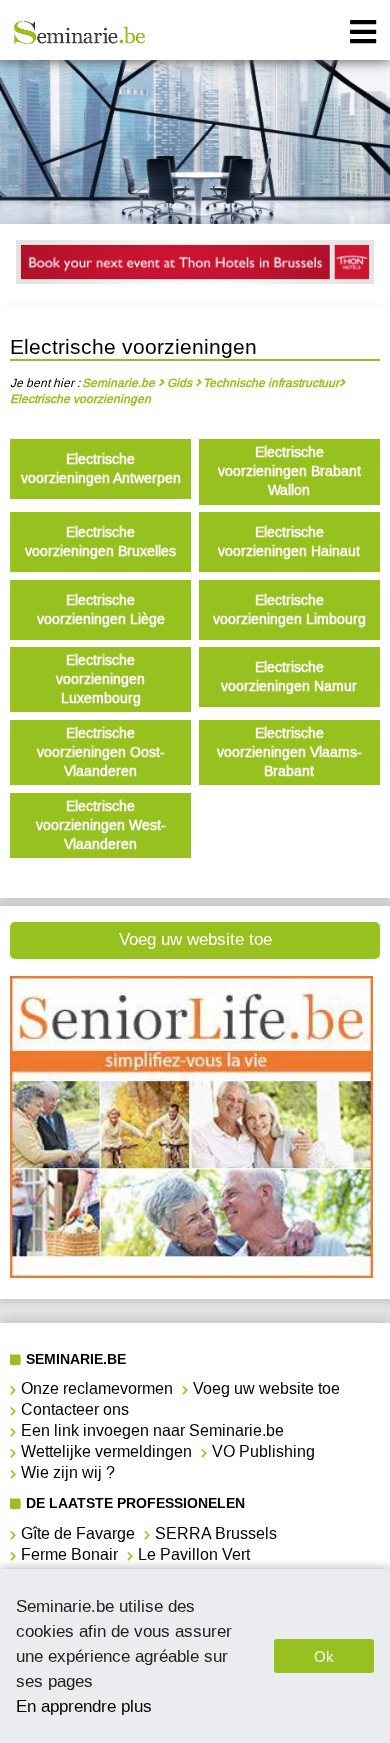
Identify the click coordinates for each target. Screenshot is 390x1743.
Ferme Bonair (69, 1554)
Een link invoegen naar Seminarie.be (152, 1430)
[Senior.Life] (191, 1272)
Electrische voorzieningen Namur (289, 677)
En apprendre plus (84, 1706)
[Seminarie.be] (80, 32)
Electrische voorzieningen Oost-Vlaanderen (101, 752)
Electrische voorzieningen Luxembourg (100, 679)
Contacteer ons (75, 1409)
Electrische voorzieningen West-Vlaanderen (101, 825)
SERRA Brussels (216, 1533)
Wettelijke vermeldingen (106, 1451)
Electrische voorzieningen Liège (101, 610)
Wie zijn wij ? (68, 1472)
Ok (324, 1656)
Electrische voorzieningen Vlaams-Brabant (289, 752)
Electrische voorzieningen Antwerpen (101, 469)
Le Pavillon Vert (194, 1554)
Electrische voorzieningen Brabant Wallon (289, 471)
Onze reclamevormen (97, 1388)
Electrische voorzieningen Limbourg (289, 610)
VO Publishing (263, 1451)
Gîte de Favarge (78, 1533)
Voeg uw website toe (195, 939)
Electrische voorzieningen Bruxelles (100, 542)
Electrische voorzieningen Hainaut (289, 542)
